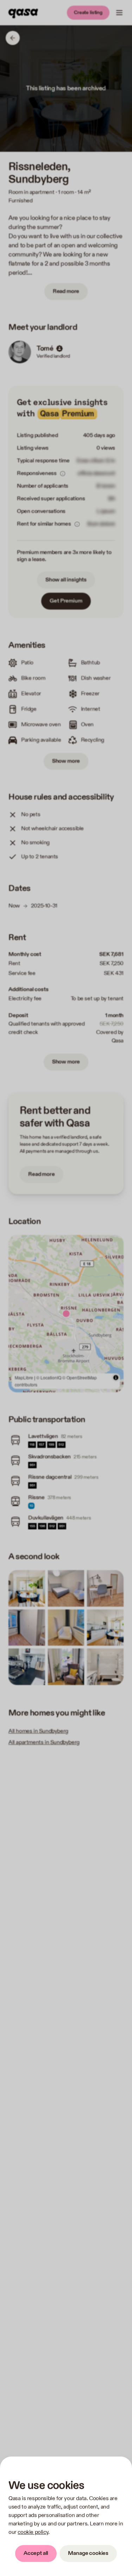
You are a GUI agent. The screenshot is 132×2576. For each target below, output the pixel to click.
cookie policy (33, 2532)
